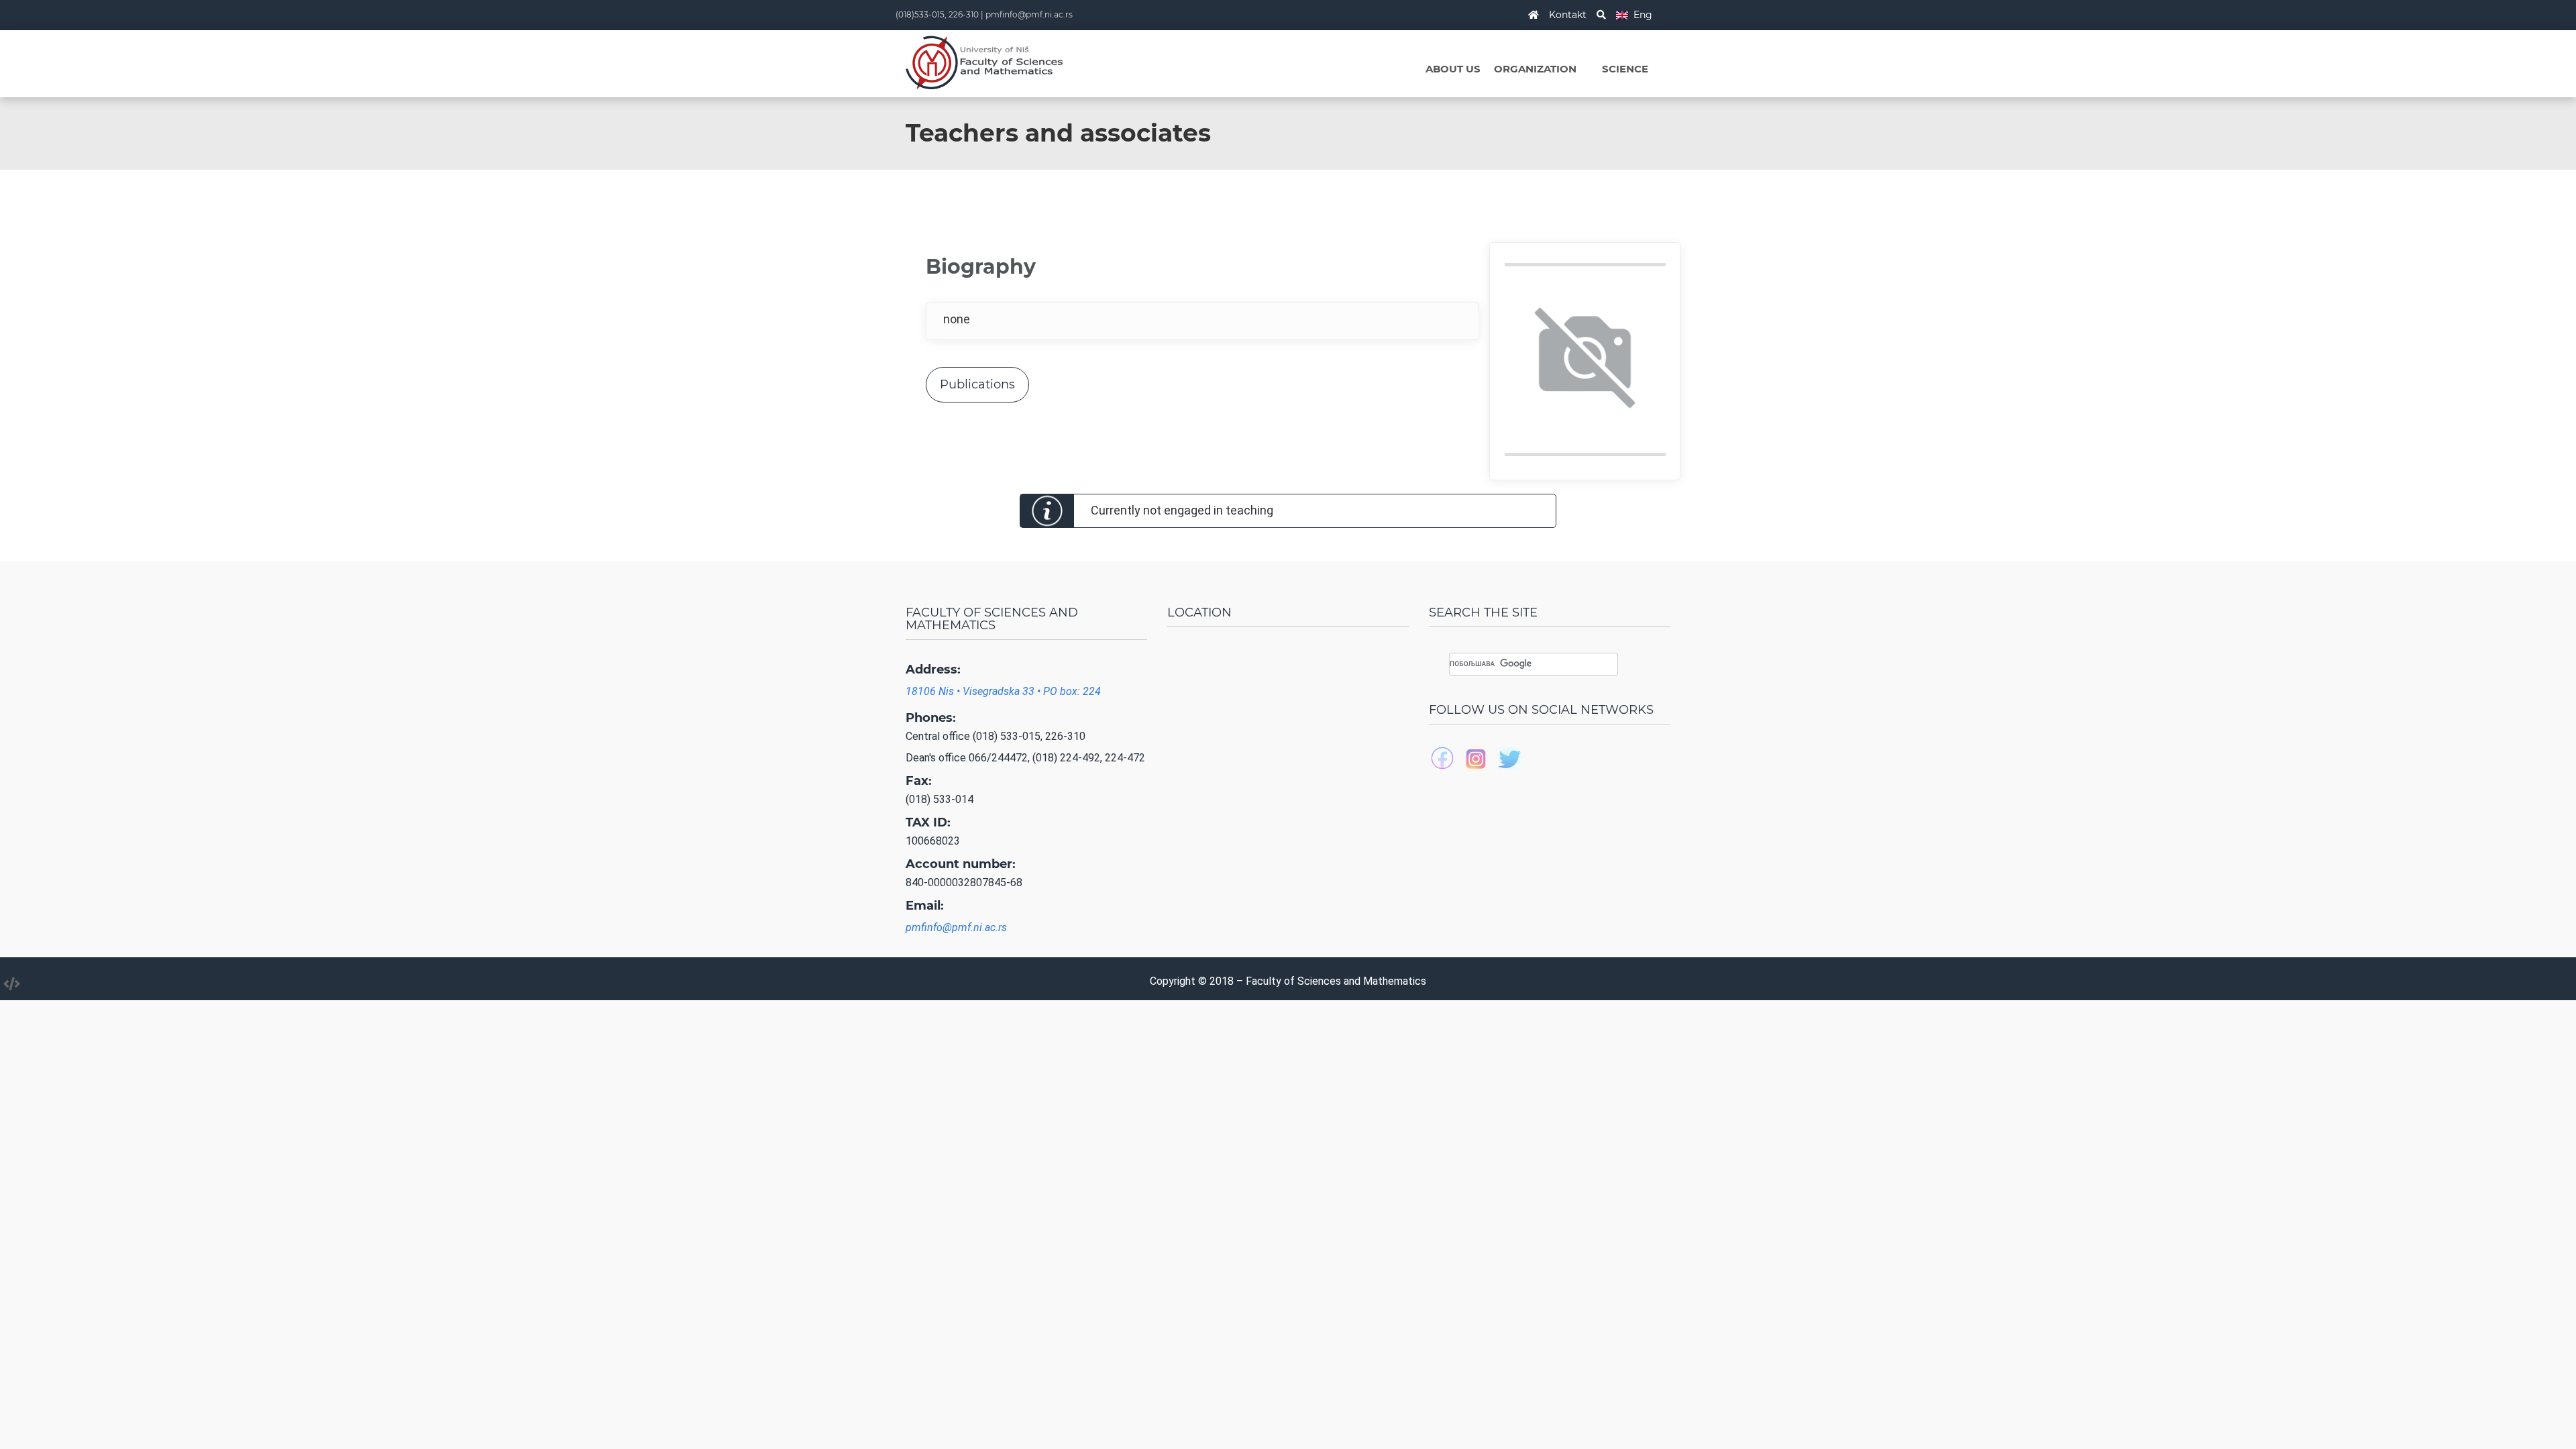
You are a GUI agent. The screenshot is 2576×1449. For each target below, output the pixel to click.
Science (1625, 69)
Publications (977, 384)
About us (1453, 69)
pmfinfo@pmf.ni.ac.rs (1029, 14)
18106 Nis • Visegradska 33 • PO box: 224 (1003, 691)
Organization (1535, 69)
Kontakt (1568, 15)
